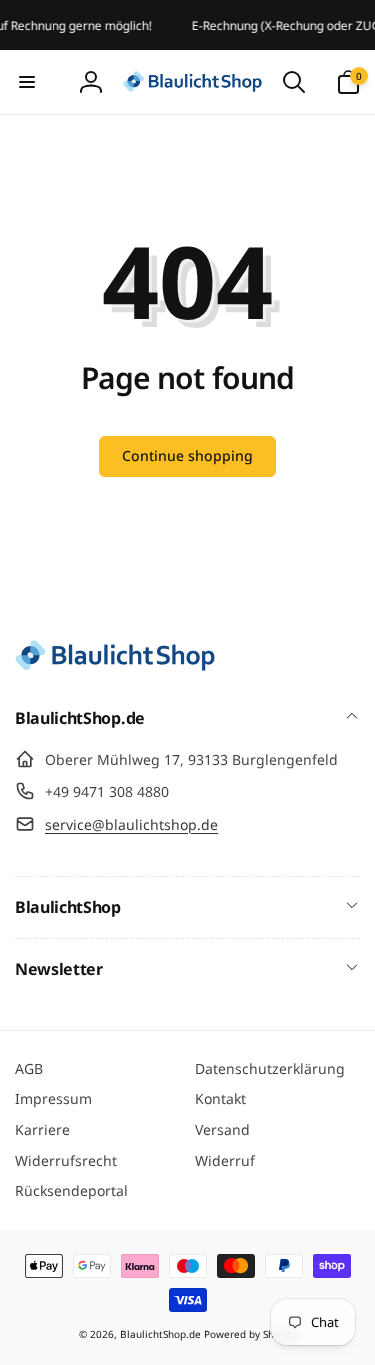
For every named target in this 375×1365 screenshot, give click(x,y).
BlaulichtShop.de (160, 1334)
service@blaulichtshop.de (131, 824)
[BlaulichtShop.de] (115, 665)
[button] (27, 82)
